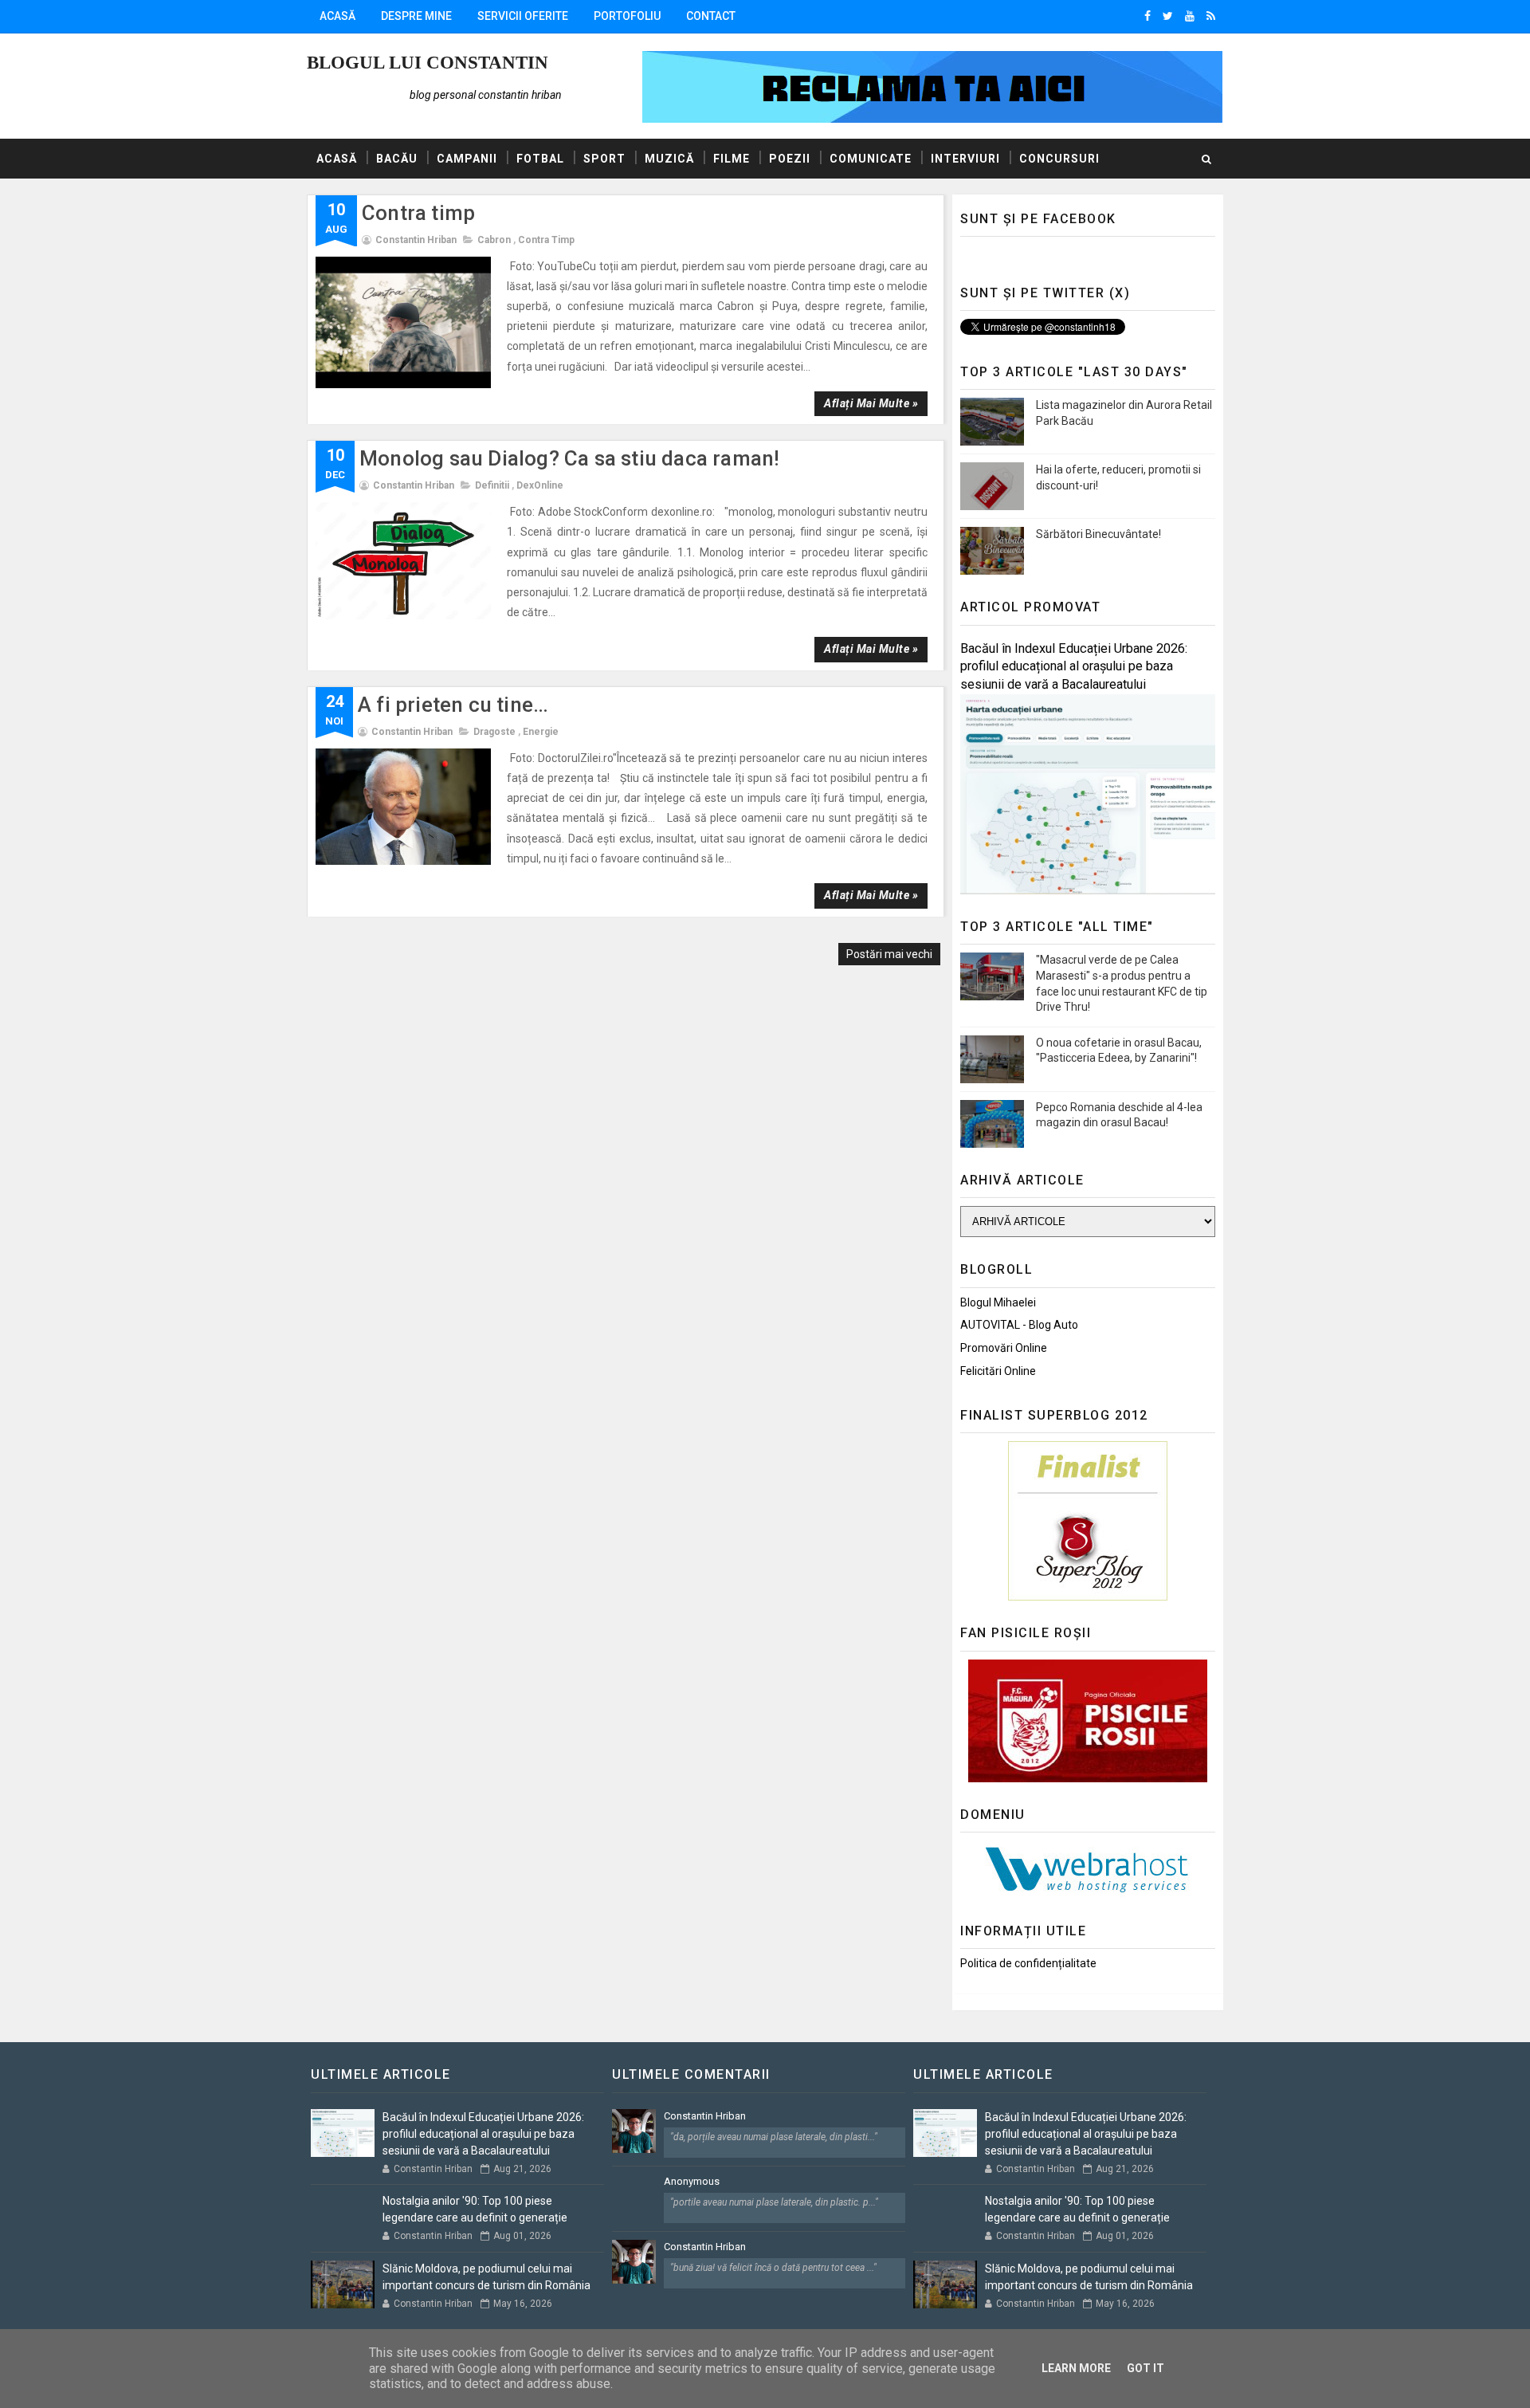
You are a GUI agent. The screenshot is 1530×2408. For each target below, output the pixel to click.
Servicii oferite (523, 16)
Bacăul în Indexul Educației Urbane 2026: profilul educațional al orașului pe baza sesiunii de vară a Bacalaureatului (1074, 667)
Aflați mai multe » (871, 403)
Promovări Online (1004, 1348)
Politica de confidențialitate (1028, 1963)
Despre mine (416, 16)
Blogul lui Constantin (428, 63)
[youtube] (1190, 16)
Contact (711, 16)
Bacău (397, 159)
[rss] (1211, 16)
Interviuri (965, 159)
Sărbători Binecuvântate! (1098, 534)
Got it (1146, 2368)
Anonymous (692, 2181)
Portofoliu (627, 16)
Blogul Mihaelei (998, 1302)
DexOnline (540, 485)
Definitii (492, 485)
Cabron (494, 240)
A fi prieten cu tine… (453, 705)
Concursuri (1059, 159)
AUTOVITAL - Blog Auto (1019, 1325)
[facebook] (1147, 16)
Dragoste (494, 732)
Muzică (669, 159)
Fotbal (540, 159)
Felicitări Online (998, 1371)
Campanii (467, 159)
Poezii (790, 159)
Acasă (337, 16)
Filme (732, 159)
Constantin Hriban (705, 2116)
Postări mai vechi (889, 954)
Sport (604, 159)
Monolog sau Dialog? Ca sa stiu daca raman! (569, 458)
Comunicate (871, 159)
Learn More (1076, 2368)
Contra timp (418, 213)
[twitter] (1168, 16)
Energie (541, 732)
